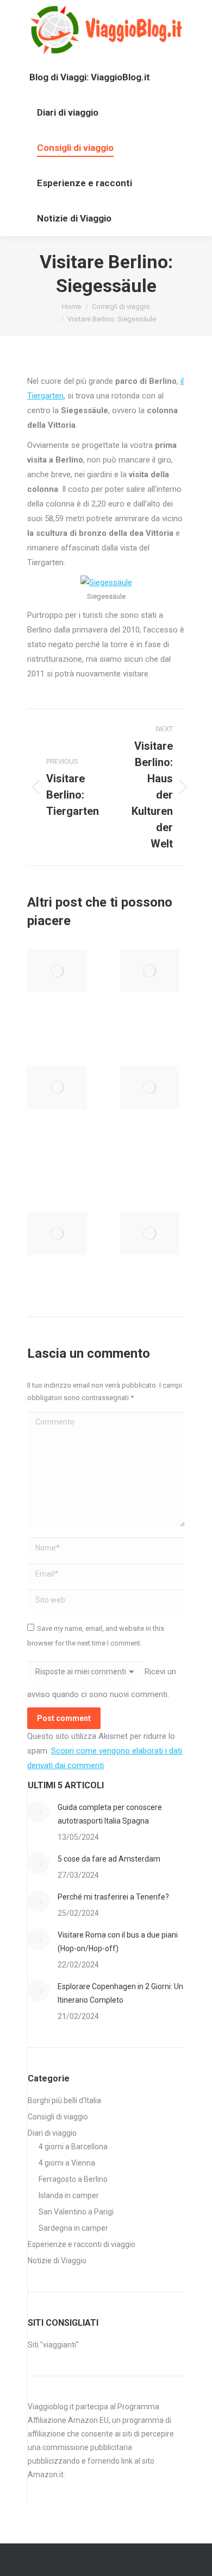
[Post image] (57, 971)
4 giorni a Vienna (67, 2163)
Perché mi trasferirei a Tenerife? (113, 1897)
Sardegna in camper (73, 2228)
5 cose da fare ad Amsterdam (109, 1859)
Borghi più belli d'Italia (64, 2100)
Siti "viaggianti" (53, 2345)
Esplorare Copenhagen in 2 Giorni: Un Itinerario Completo (120, 1993)
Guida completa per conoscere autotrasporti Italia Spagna (110, 1814)
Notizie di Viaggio (57, 2261)
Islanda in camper (69, 2195)
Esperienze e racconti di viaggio (82, 2244)
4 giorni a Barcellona (73, 2147)
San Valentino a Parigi (76, 2212)
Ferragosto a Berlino (73, 2179)
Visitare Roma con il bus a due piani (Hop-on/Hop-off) (118, 1942)
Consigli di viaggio (58, 2117)
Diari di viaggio (52, 2133)
